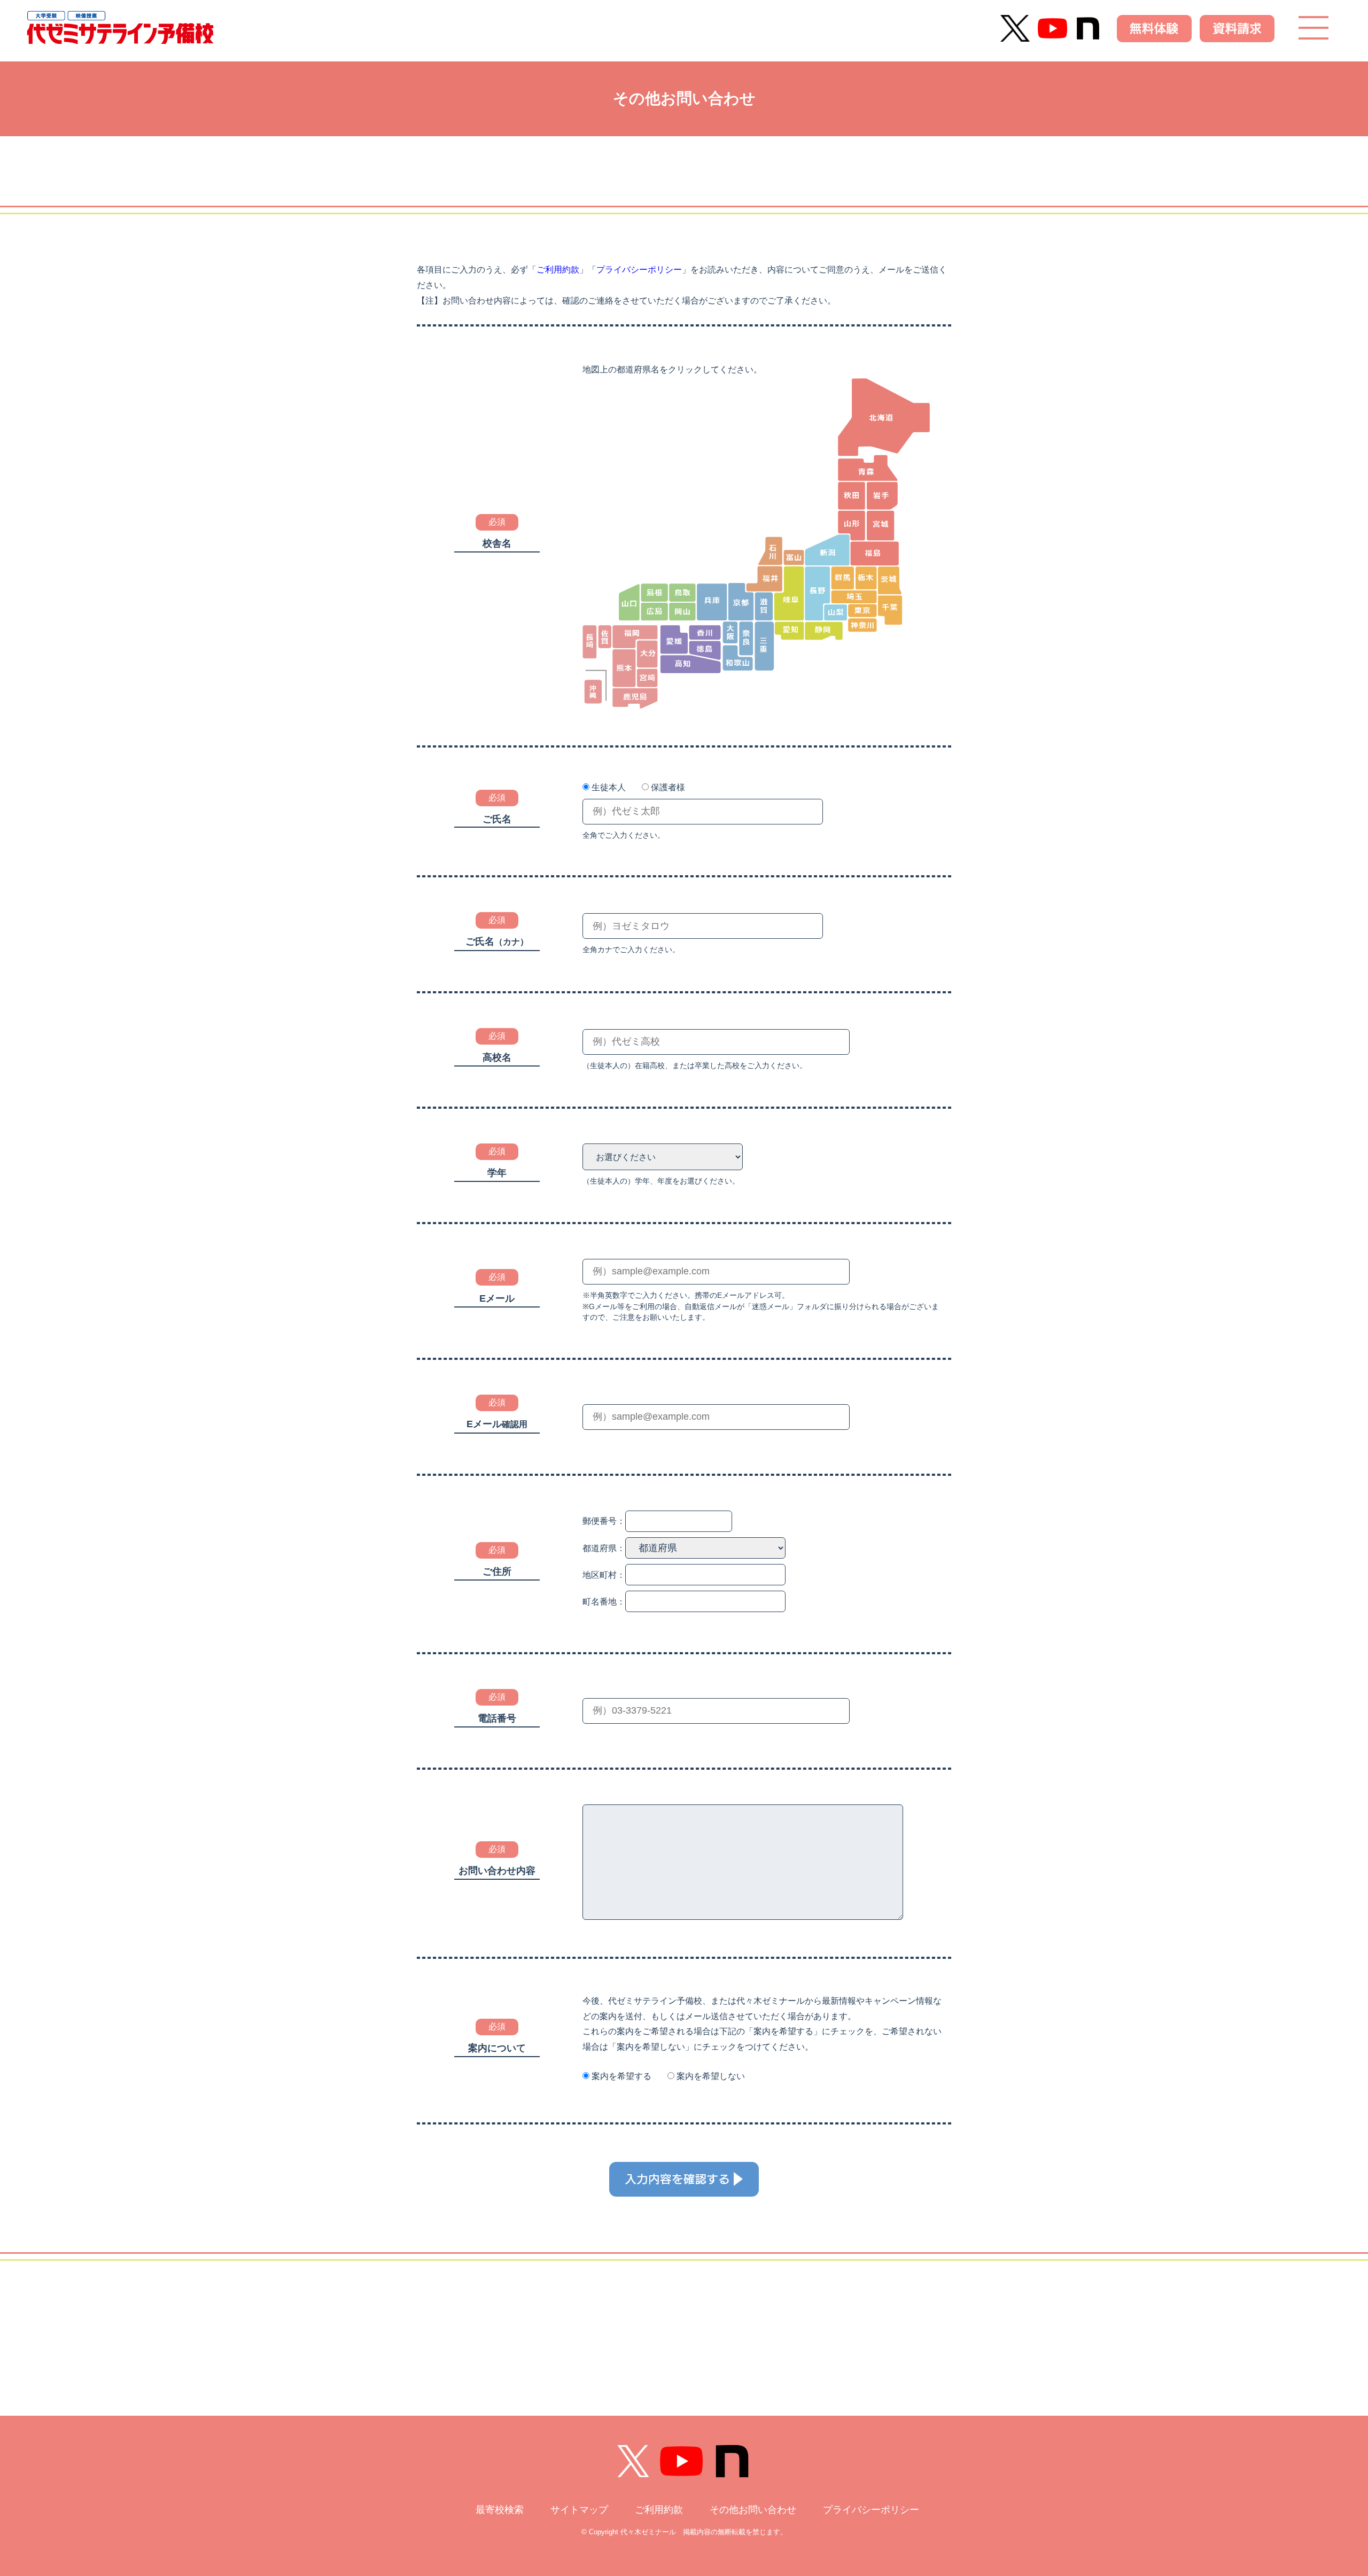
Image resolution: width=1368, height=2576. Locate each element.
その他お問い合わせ (753, 2510)
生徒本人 (609, 787)
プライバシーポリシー (639, 270)
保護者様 (668, 787)
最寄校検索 (500, 2510)
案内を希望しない (711, 2076)
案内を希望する (621, 2076)
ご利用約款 (558, 270)
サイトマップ (579, 2510)
